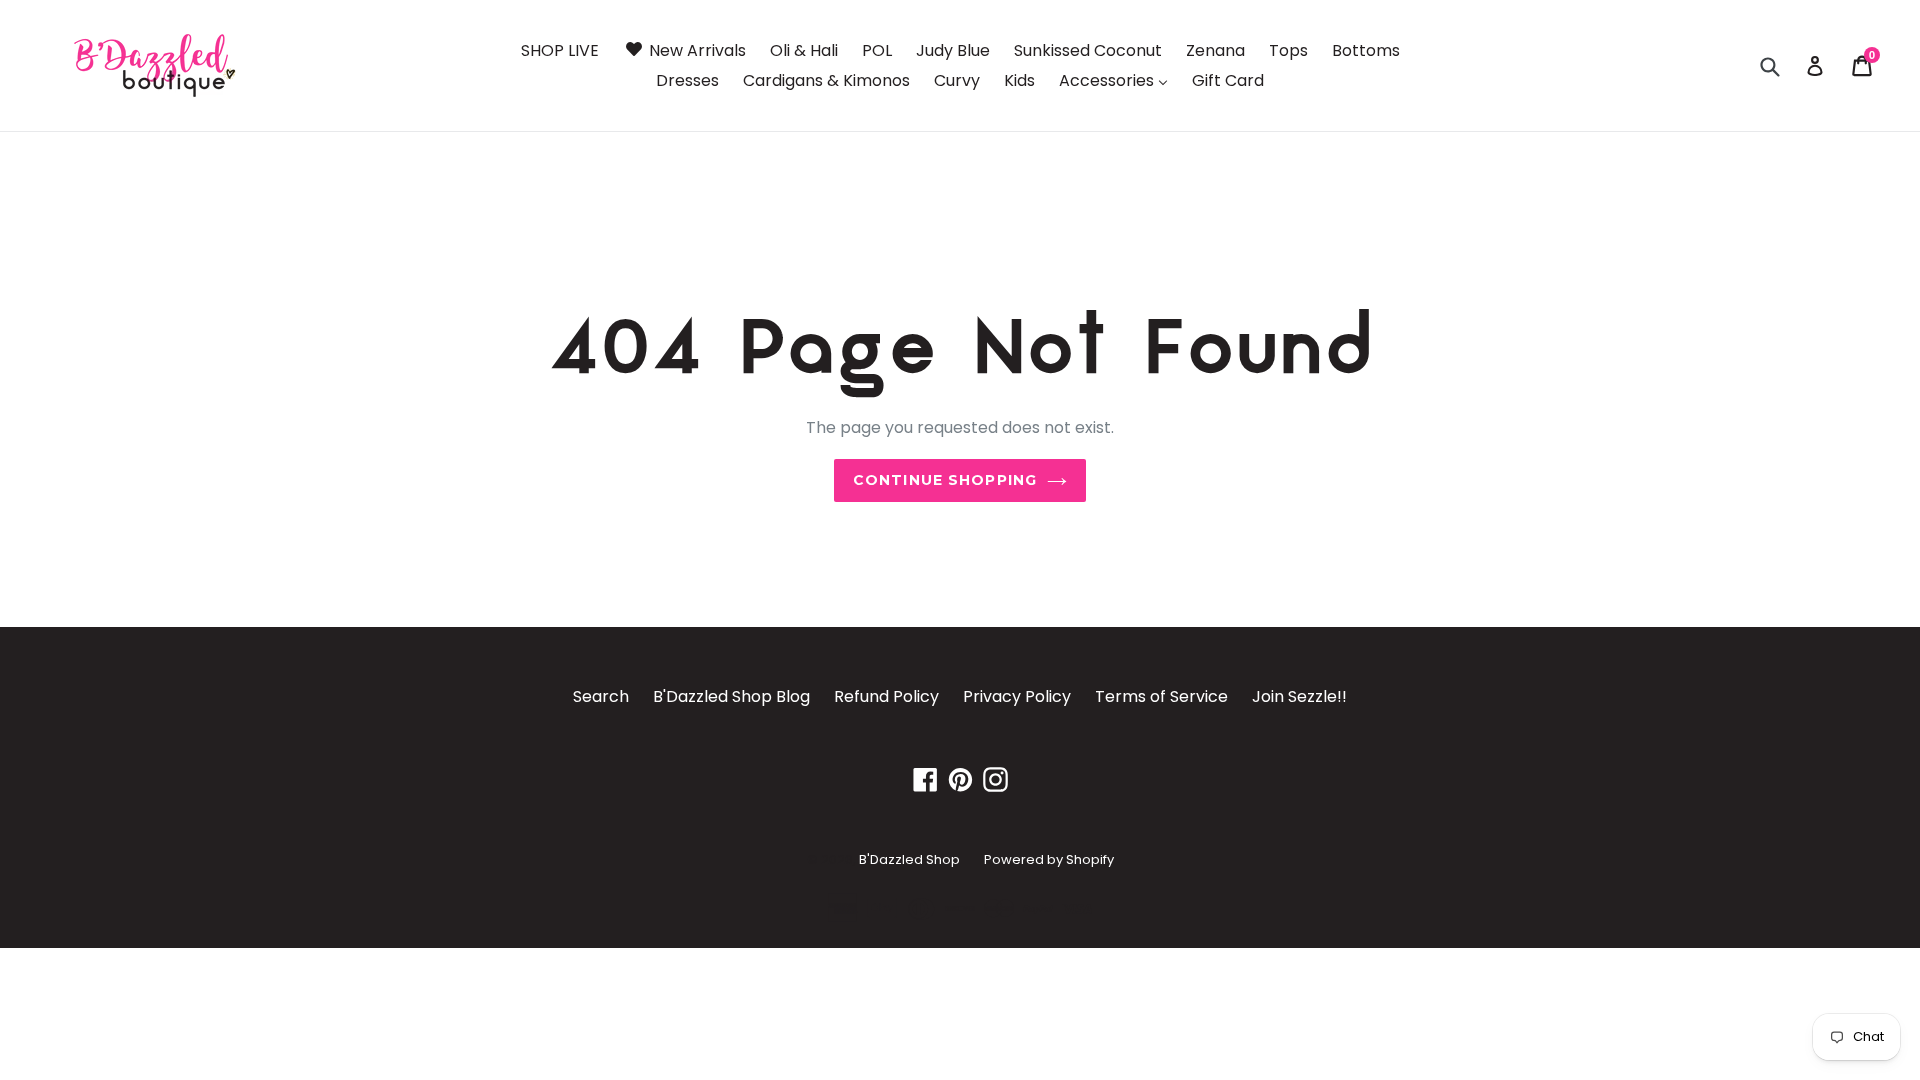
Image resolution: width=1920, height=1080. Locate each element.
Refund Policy (886, 696)
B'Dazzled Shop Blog (731, 696)
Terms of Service (1161, 696)
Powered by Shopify (1049, 859)
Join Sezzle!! (1299, 696)
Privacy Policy (1017, 696)
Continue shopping (945, 480)
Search (601, 696)
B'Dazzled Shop (909, 859)
